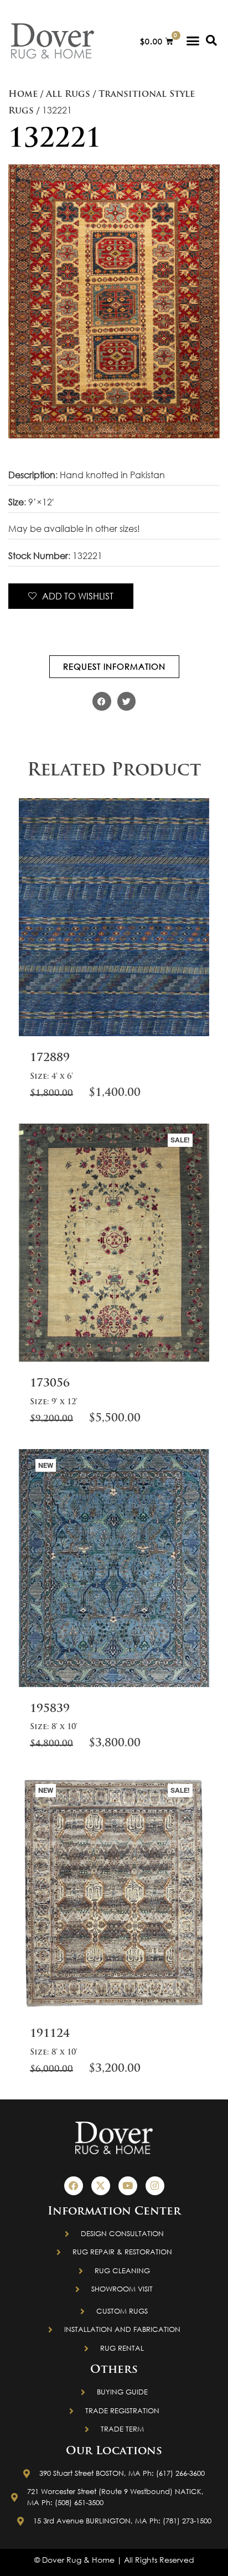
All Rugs (68, 95)
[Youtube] (128, 2186)
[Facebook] (74, 2186)
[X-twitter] (101, 2186)
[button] (193, 41)
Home (23, 95)
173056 (50, 1384)
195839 (50, 1709)
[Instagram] (155, 2186)
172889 (50, 1058)
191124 (50, 2034)
